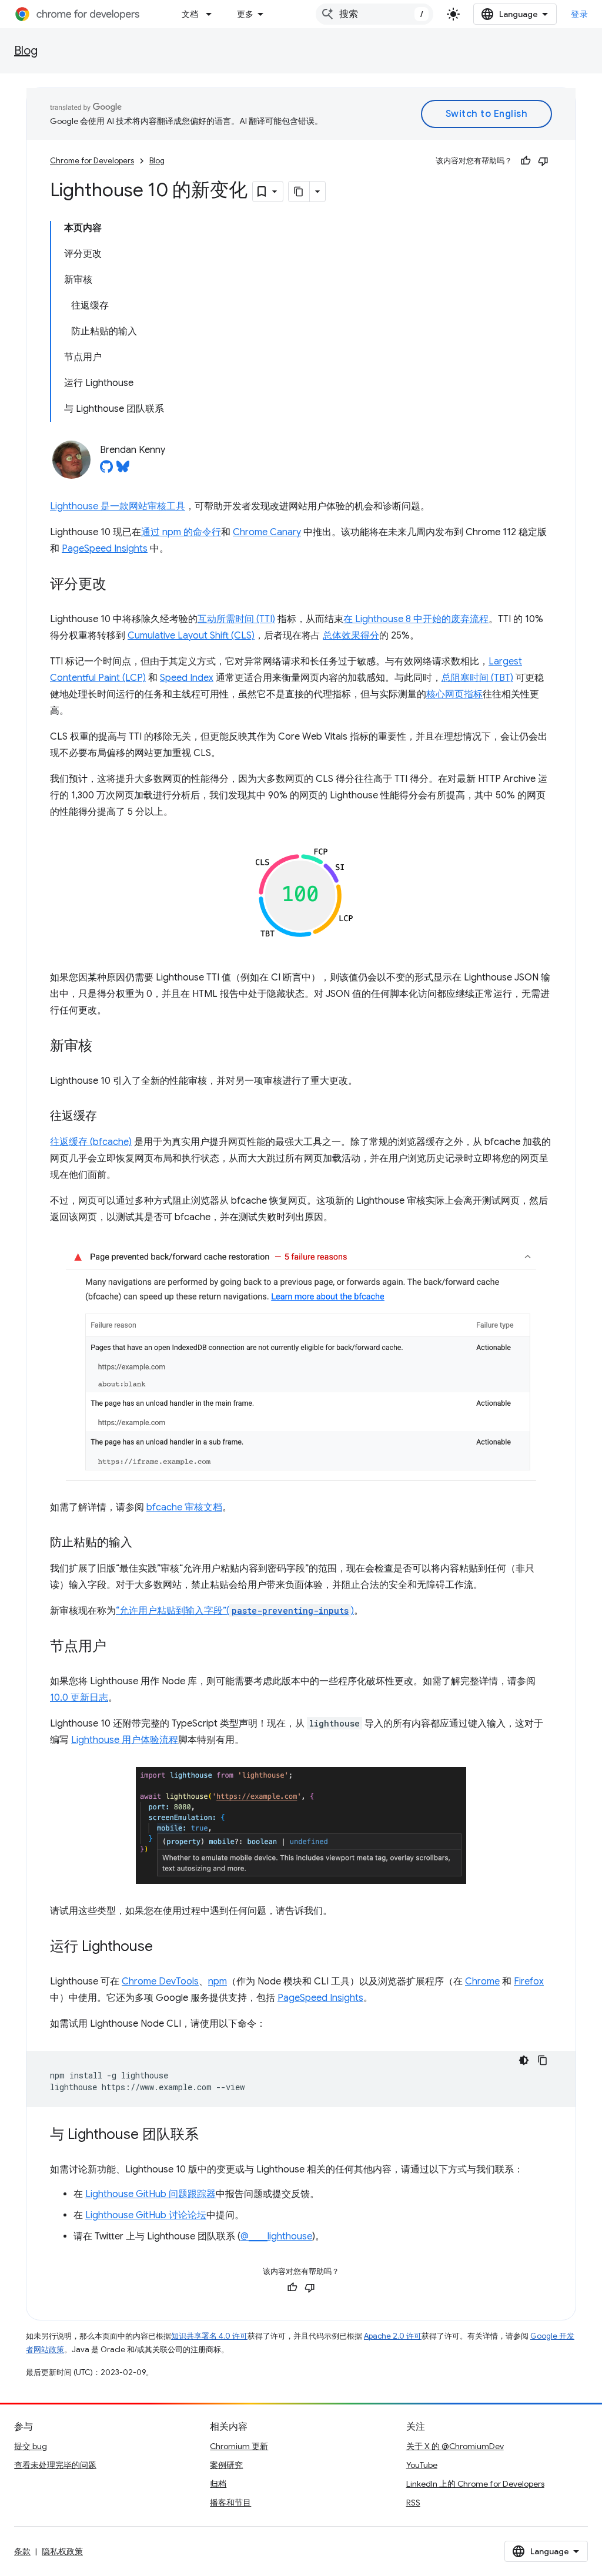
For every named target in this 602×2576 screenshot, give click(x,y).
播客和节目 (230, 2503)
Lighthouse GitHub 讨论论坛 (146, 2215)
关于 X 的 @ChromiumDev (455, 2446)
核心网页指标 (454, 694)
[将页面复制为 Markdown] (299, 192)
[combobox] (374, 14)
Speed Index (187, 678)
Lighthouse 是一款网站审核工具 (118, 506)
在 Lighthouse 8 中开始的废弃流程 (416, 619)
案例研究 (226, 2465)
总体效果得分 (351, 636)
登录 (579, 14)
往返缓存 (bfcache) (91, 1142)
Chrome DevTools (160, 1981)
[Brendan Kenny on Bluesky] (123, 470)
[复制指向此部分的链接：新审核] (104, 1047)
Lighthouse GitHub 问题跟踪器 (150, 2194)
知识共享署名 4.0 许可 (209, 2336)
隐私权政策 (62, 2551)
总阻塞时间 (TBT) (477, 678)
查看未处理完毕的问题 (55, 2465)
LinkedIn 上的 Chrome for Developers (475, 2484)
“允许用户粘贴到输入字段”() (235, 1611)
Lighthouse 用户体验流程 (125, 1740)
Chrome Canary (267, 532)
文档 (190, 14)
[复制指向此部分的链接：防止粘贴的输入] (144, 1543)
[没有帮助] (543, 161)
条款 (22, 2551)
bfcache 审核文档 (184, 1507)
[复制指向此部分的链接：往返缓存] (109, 1117)
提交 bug (31, 2446)
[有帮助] (526, 161)
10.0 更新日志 (79, 1698)
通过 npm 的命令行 (181, 532)
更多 (245, 14)
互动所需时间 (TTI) (236, 619)
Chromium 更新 (239, 2446)
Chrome (482, 1981)
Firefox (529, 1981)
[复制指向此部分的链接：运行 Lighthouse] (165, 1947)
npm (218, 1981)
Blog (26, 51)
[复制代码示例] (543, 2060)
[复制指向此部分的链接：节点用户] (118, 1647)
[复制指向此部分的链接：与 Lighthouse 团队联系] (210, 2135)
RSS (413, 2503)
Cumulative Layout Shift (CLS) (191, 636)
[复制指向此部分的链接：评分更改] (118, 585)
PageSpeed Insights (105, 549)
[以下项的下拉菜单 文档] (212, 14)
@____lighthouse (276, 2236)
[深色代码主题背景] (524, 2060)
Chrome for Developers (92, 161)
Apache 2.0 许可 (393, 2336)
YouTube (422, 2465)
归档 (218, 2484)
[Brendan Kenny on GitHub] (106, 470)
